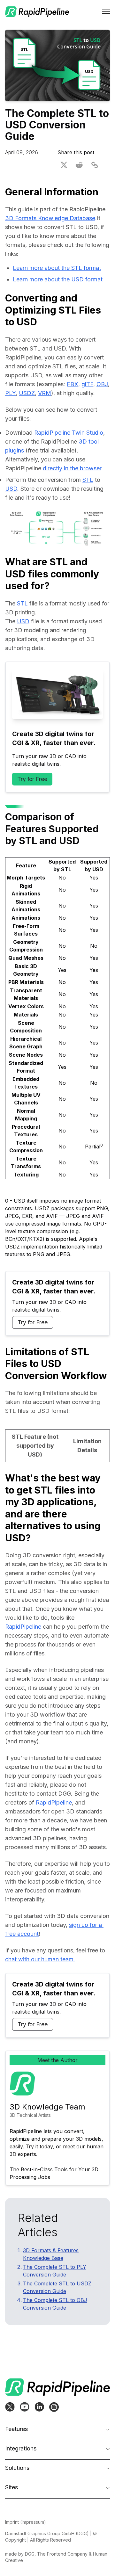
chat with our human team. (40, 1959)
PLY (10, 393)
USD (11, 489)
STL (88, 480)
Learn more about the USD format (58, 279)
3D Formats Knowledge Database (50, 218)
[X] (64, 165)
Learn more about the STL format (57, 268)
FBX (73, 384)
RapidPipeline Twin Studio (69, 433)
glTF (87, 384)
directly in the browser (72, 468)
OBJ (102, 384)
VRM (45, 393)
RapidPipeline (23, 1627)
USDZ (27, 393)
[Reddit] (79, 165)
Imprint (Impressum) (26, 2522)
